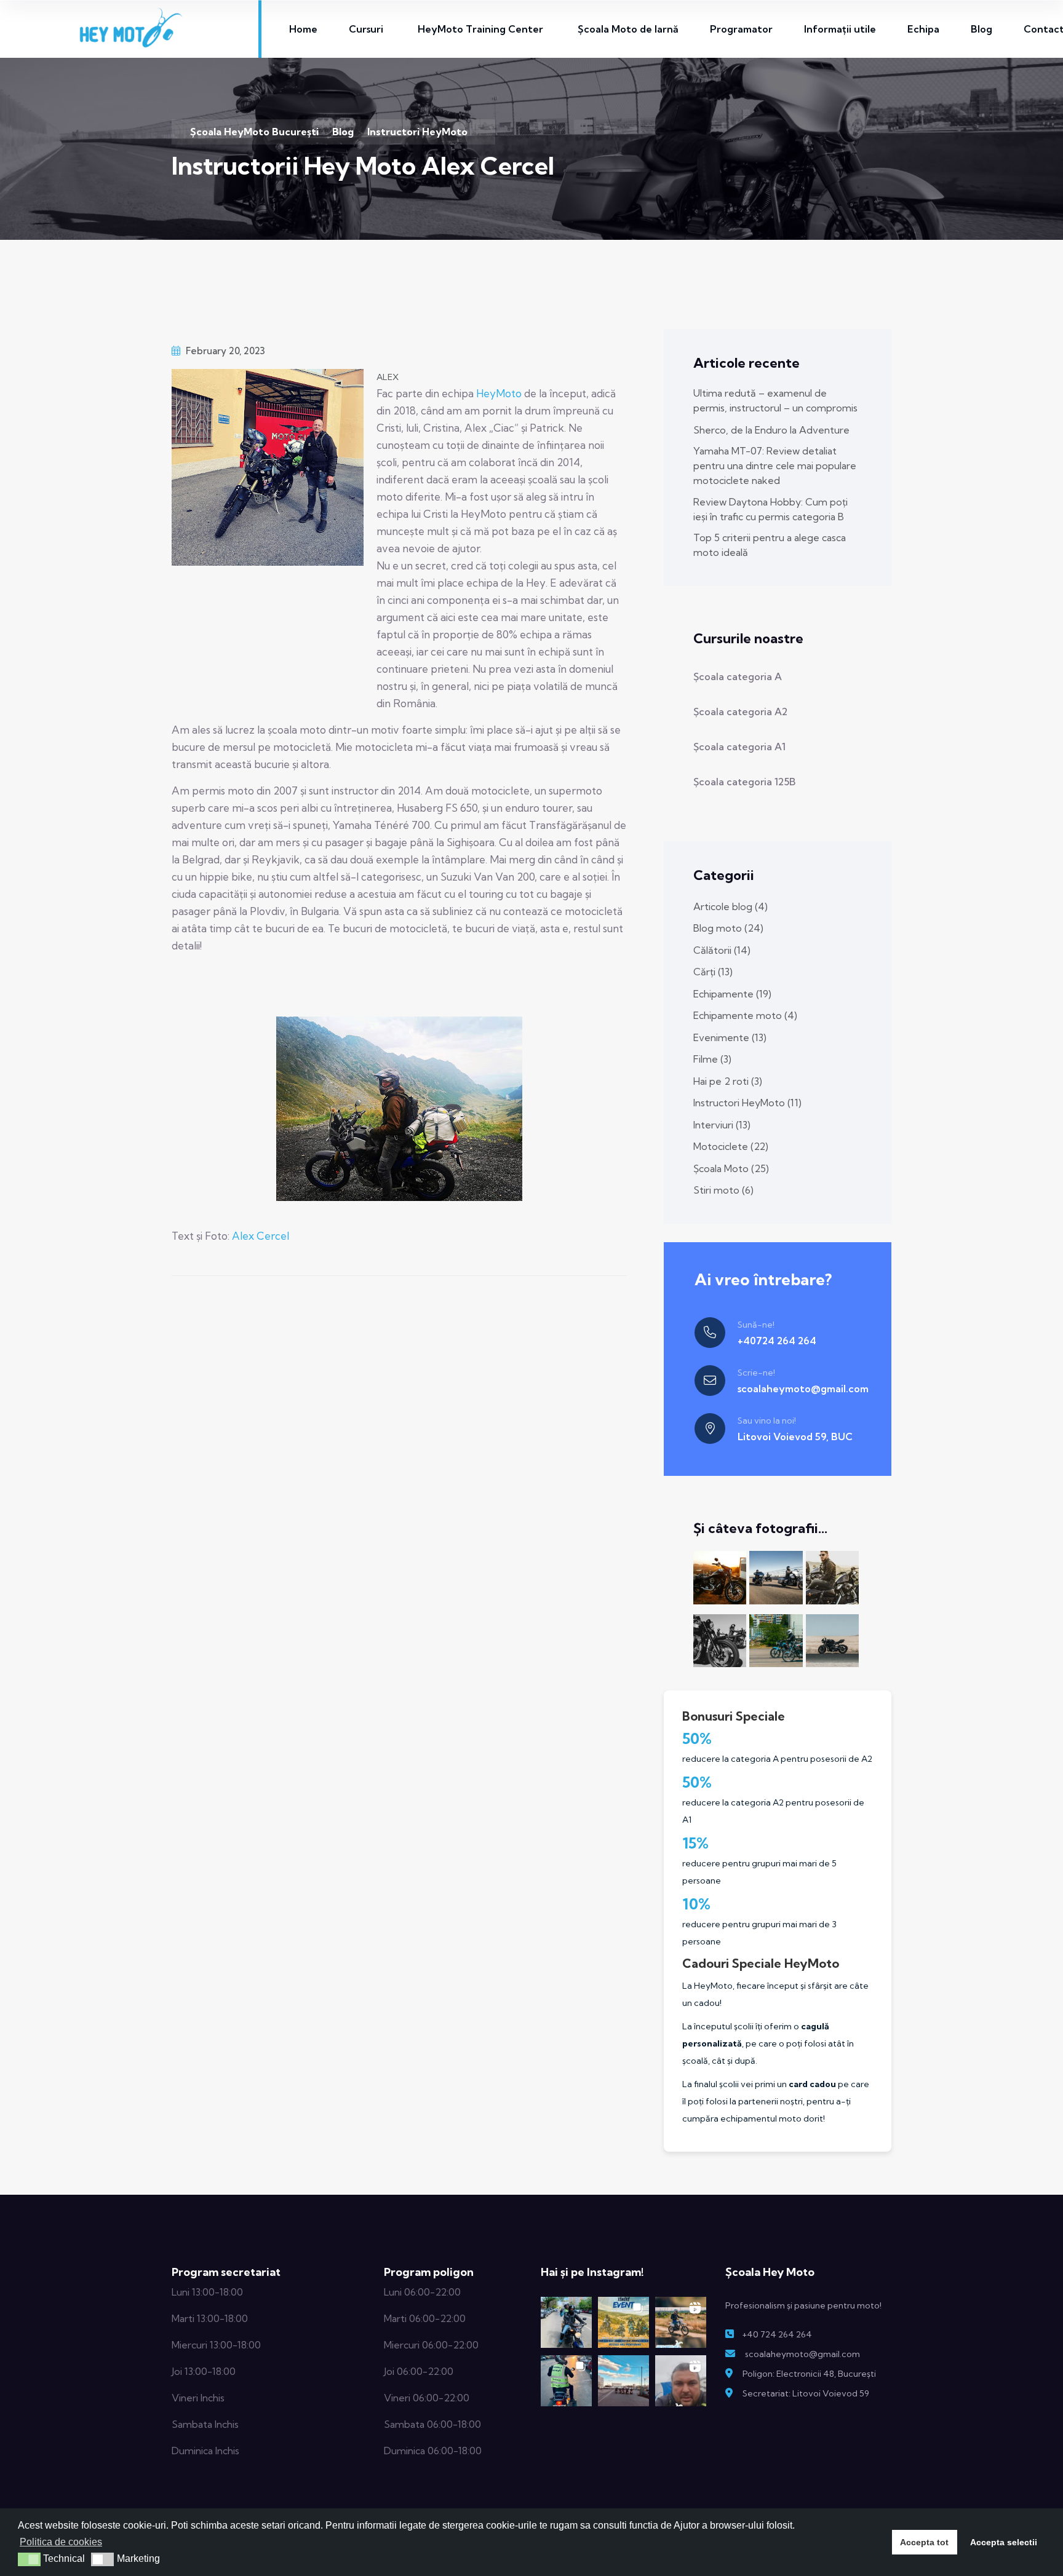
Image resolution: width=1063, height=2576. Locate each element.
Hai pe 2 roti (728, 1081)
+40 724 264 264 (777, 2334)
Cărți (713, 972)
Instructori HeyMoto (747, 1103)
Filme (712, 1059)
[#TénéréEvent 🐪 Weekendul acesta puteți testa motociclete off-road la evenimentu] (623, 2322)
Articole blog (731, 906)
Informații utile (840, 29)
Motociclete (731, 1146)
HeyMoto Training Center (480, 29)
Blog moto (728, 928)
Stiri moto (723, 1190)
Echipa (923, 29)
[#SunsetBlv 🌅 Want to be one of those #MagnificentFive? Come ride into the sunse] (623, 2381)
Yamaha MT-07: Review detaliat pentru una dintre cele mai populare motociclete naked (775, 466)
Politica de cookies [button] (61, 2542)
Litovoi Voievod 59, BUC (795, 1437)
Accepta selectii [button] (1004, 2542)
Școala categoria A (738, 676)
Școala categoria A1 (739, 747)
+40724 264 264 (777, 1341)
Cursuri (366, 29)
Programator (741, 29)
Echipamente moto (745, 1015)
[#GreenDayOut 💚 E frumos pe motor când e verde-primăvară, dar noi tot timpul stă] (566, 2322)
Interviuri (722, 1125)
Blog (981, 29)
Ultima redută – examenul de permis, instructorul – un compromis (775, 400)
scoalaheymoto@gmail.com (803, 1389)
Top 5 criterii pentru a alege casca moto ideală (770, 545)
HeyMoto (499, 393)
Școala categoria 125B (744, 782)
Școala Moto (731, 1168)
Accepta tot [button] (924, 2542)
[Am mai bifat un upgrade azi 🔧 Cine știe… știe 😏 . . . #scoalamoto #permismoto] (681, 2381)
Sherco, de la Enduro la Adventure (771, 430)
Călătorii (722, 950)
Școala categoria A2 (740, 711)
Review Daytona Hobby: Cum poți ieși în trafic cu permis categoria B (770, 509)
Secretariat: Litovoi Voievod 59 (806, 2393)
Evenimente (730, 1037)
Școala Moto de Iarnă (628, 29)
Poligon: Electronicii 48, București (809, 2374)
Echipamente (732, 994)
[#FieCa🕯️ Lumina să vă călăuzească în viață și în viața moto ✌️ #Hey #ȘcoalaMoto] (566, 2381)
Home (303, 29)
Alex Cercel (261, 1236)
